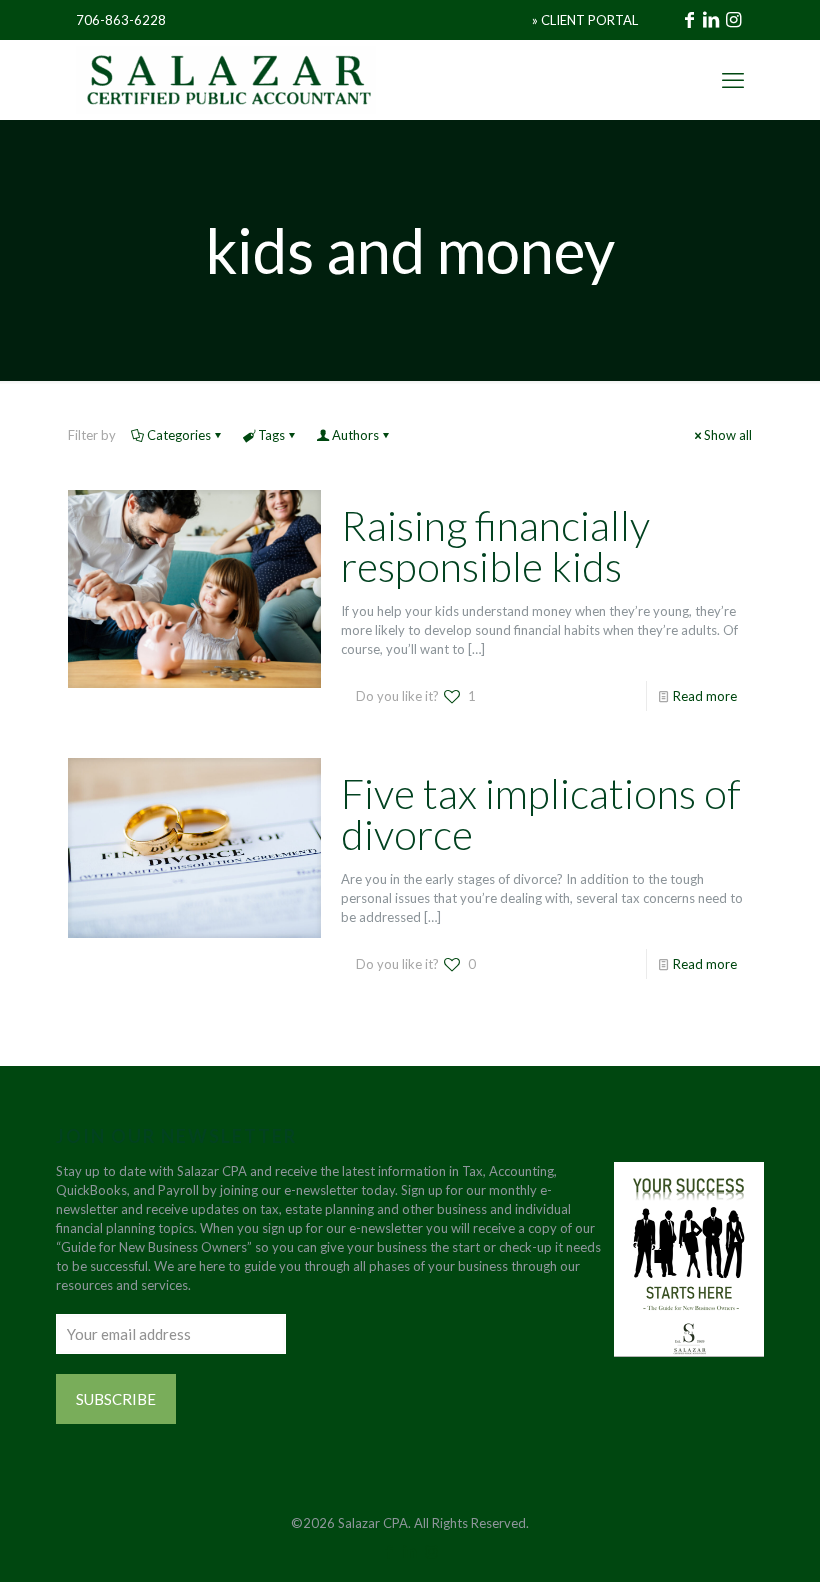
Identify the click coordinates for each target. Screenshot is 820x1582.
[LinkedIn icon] (410, 1551)
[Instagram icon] (431, 1551)
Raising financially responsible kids (495, 546)
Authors (355, 435)
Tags (271, 435)
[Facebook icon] (389, 1551)
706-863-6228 (121, 20)
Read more (705, 696)
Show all (728, 435)
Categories (179, 435)
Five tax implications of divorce (541, 814)
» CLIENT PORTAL (585, 20)
